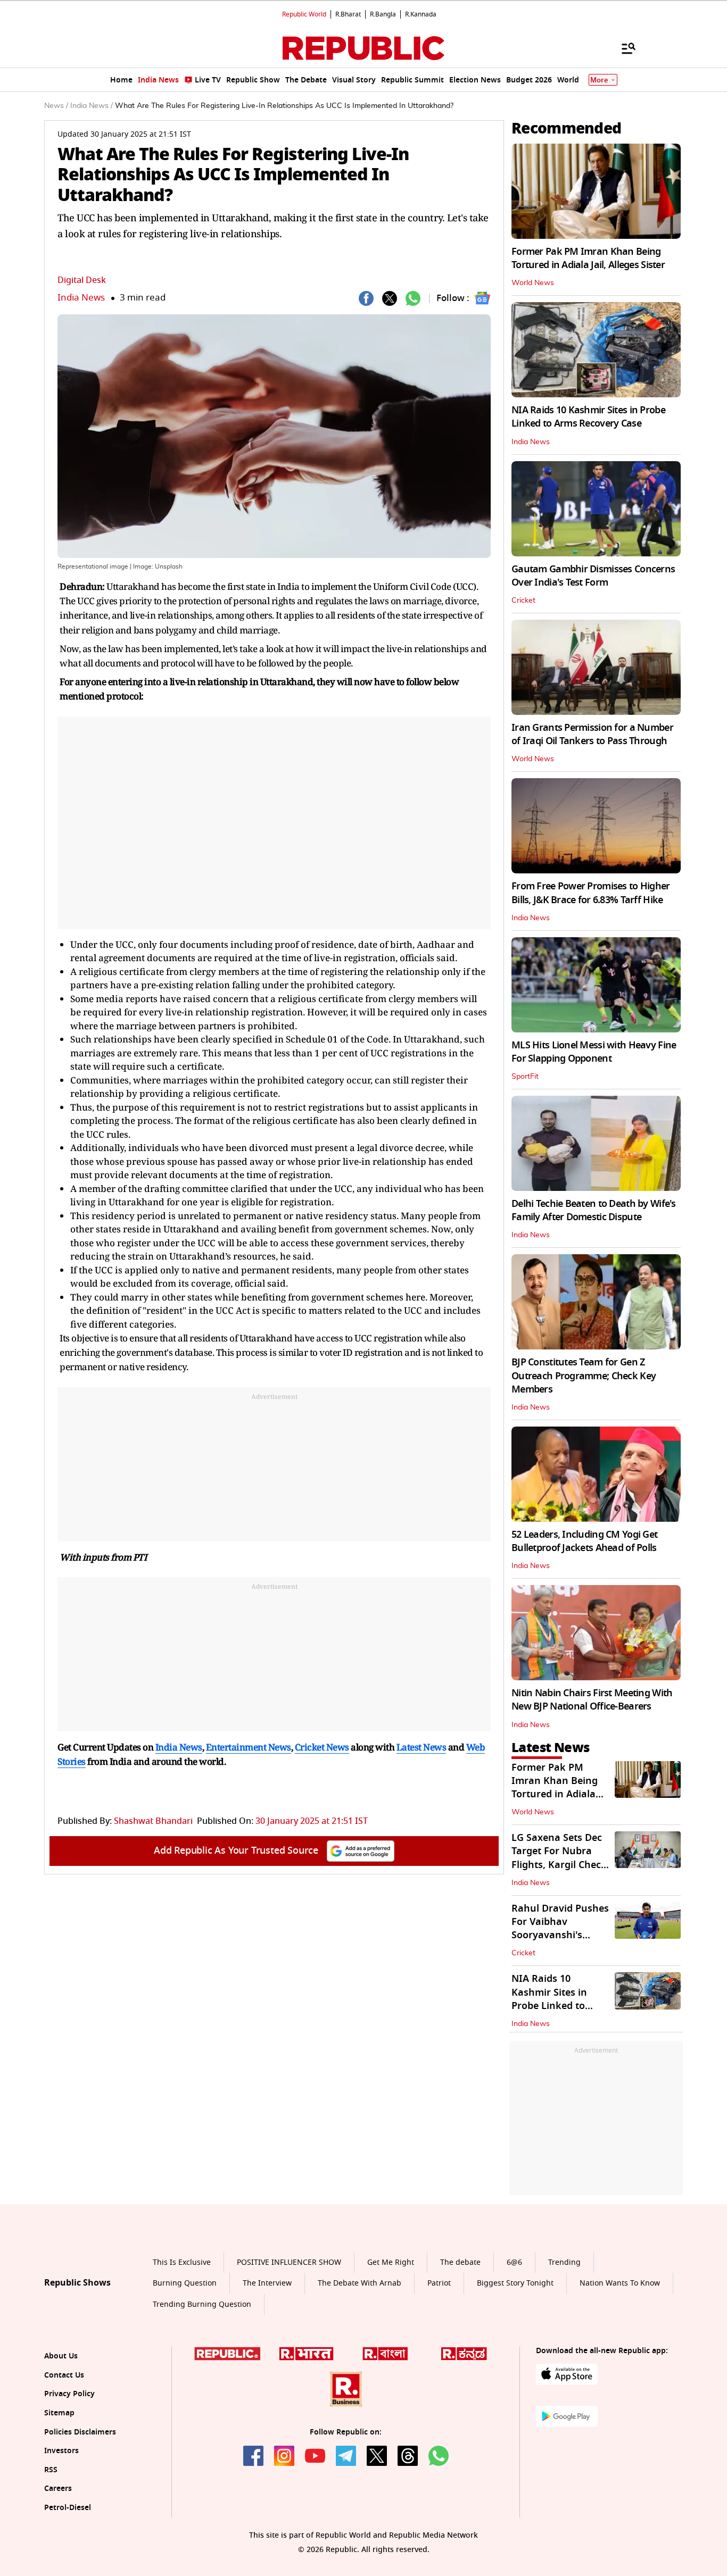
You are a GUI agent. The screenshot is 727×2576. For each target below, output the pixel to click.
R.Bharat (348, 14)
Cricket (523, 601)
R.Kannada (421, 14)
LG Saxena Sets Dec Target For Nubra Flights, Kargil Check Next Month (559, 1858)
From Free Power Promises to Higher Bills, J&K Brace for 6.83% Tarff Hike (591, 893)
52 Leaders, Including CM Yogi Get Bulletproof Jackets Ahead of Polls (584, 1541)
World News (533, 283)
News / (56, 106)
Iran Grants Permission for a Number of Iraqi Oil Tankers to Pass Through (592, 734)
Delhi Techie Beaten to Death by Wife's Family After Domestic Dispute (594, 1210)
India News (81, 298)
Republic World (304, 14)
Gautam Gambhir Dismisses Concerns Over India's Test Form (593, 576)
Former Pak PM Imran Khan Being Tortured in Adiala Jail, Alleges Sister (588, 258)
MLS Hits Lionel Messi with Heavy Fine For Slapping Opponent (594, 1052)
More (599, 80)
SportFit (525, 1077)
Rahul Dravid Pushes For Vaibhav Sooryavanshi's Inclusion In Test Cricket (560, 1935)
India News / (92, 106)
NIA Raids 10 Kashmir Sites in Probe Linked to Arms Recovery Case (588, 417)
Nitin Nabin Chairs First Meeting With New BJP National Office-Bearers (592, 1700)
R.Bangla (383, 14)
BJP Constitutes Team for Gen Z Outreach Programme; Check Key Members (584, 1375)
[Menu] (623, 48)
